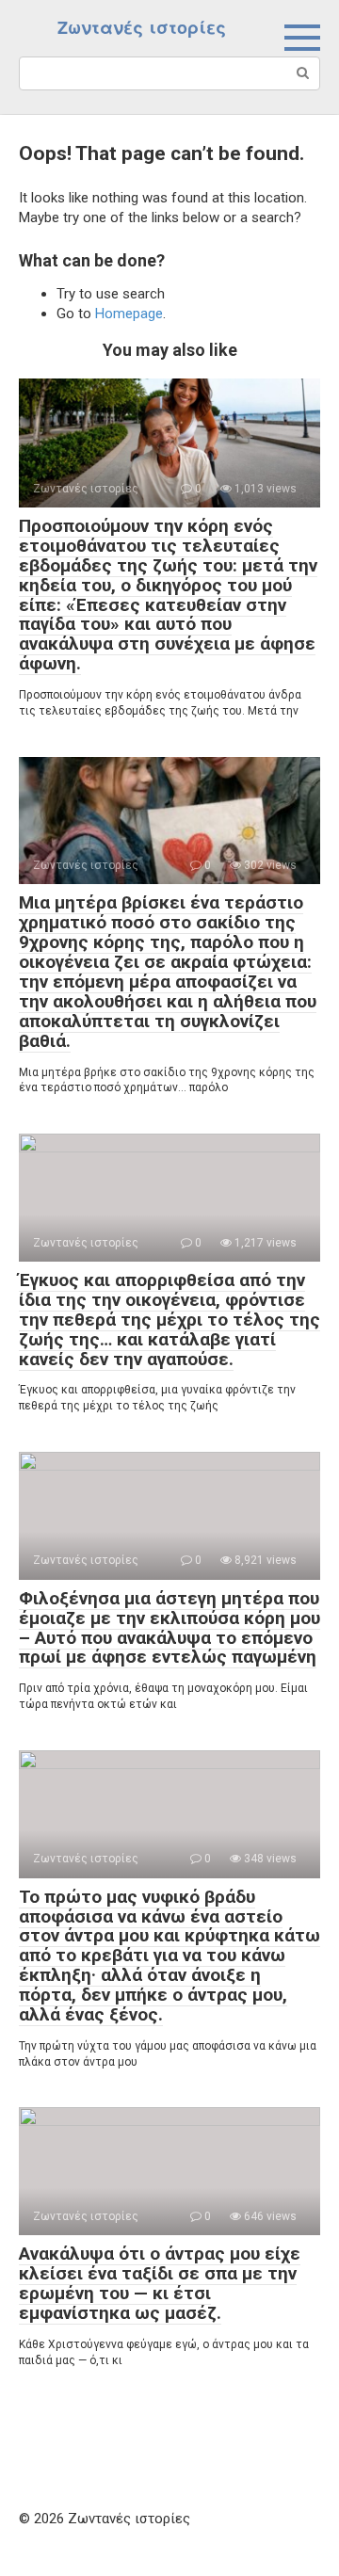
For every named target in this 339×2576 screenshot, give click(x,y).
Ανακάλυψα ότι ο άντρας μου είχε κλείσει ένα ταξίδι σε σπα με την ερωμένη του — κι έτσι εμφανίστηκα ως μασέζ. (160, 2283)
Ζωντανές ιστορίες (142, 28)
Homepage (129, 314)
